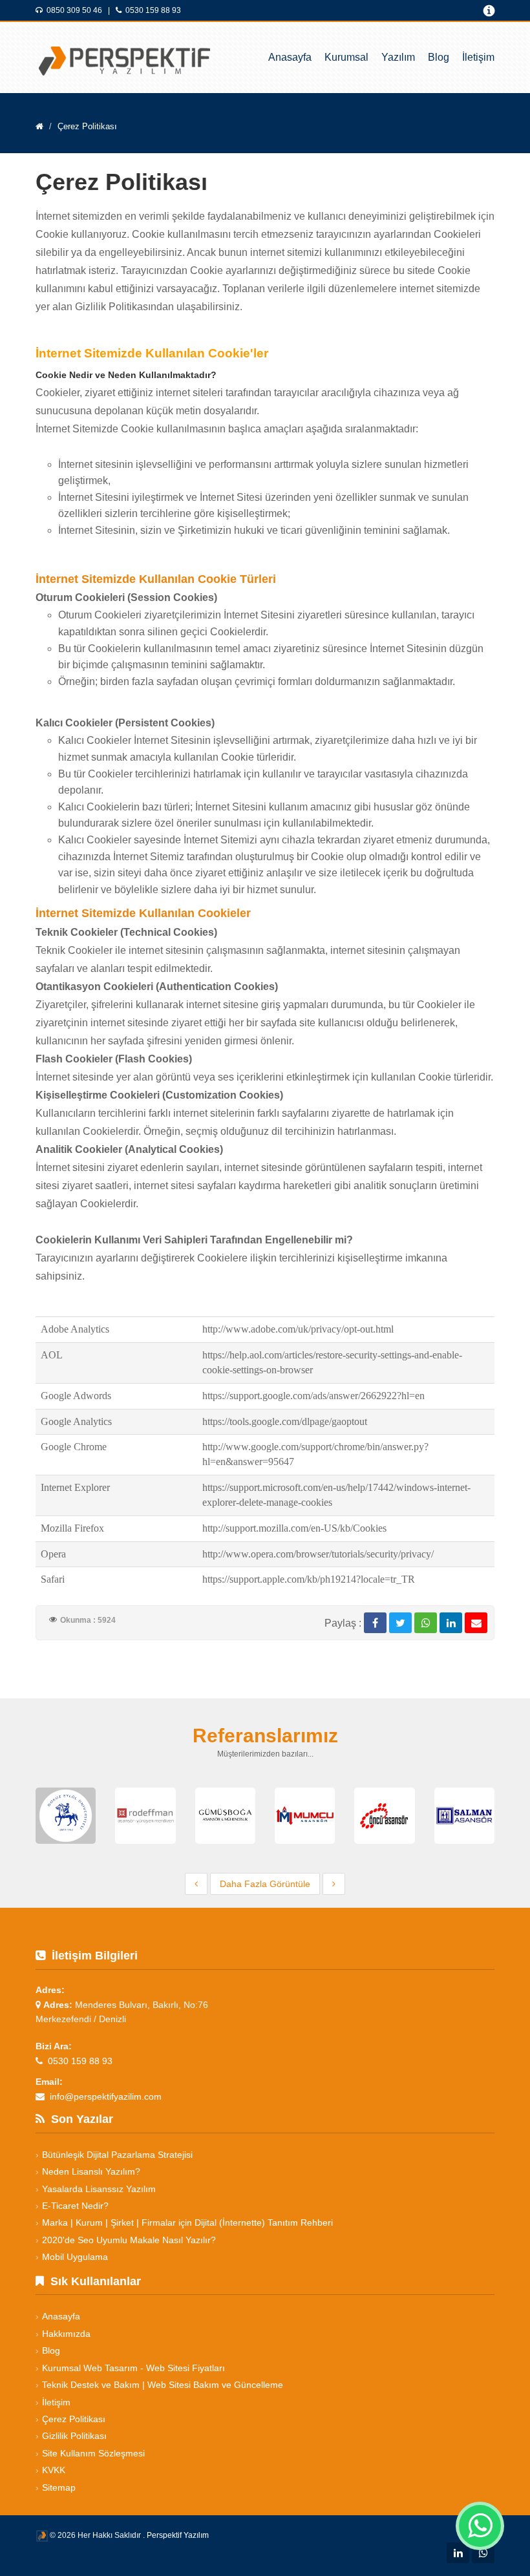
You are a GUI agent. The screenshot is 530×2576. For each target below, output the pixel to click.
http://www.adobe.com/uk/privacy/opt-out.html (298, 1329)
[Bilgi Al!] (482, 12)
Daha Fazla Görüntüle (265, 1884)
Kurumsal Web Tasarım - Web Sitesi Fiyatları (133, 2368)
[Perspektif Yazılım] (120, 48)
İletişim (478, 57)
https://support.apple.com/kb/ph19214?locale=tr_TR (309, 1579)
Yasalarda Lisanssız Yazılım (99, 2189)
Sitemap (59, 2487)
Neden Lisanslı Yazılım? (91, 2171)
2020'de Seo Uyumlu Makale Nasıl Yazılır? (129, 2240)
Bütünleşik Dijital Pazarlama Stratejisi (117, 2155)
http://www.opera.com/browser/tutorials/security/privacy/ (318, 1554)
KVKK (54, 2470)
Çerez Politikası (74, 2419)
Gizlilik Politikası (74, 2436)
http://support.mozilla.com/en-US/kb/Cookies (294, 1528)
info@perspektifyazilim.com (106, 2096)
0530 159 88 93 (153, 10)
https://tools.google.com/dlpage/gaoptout (285, 1421)
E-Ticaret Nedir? (75, 2206)
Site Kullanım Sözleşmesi (93, 2453)
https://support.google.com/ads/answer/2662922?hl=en (313, 1396)
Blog (439, 57)
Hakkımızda (66, 2334)
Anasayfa (290, 57)
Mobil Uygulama (75, 2257)
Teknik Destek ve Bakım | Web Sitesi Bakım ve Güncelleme (163, 2385)
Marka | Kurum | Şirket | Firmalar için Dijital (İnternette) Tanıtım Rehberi (187, 2222)
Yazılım (398, 57)
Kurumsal (346, 57)
